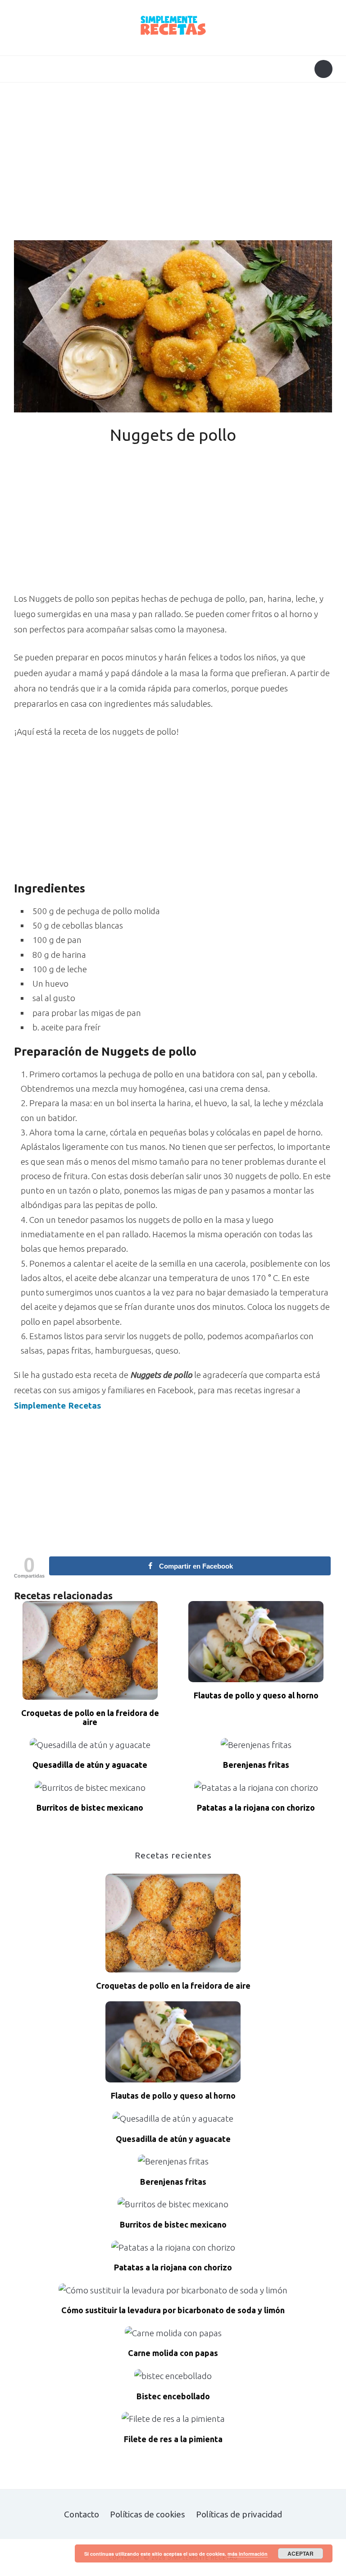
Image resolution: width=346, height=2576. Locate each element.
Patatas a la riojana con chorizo (256, 1808)
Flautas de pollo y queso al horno (256, 1695)
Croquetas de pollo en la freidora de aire (90, 1718)
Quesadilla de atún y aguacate (90, 1765)
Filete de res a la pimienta (173, 2439)
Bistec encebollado (173, 2396)
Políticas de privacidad (239, 2514)
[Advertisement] (173, 164)
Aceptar (300, 2553)
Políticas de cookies (148, 2514)
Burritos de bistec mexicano (90, 1808)
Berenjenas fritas (256, 1765)
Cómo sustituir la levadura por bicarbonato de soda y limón (173, 2310)
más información (248, 2554)
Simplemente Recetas (58, 1405)
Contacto (82, 2514)
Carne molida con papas (173, 2353)
